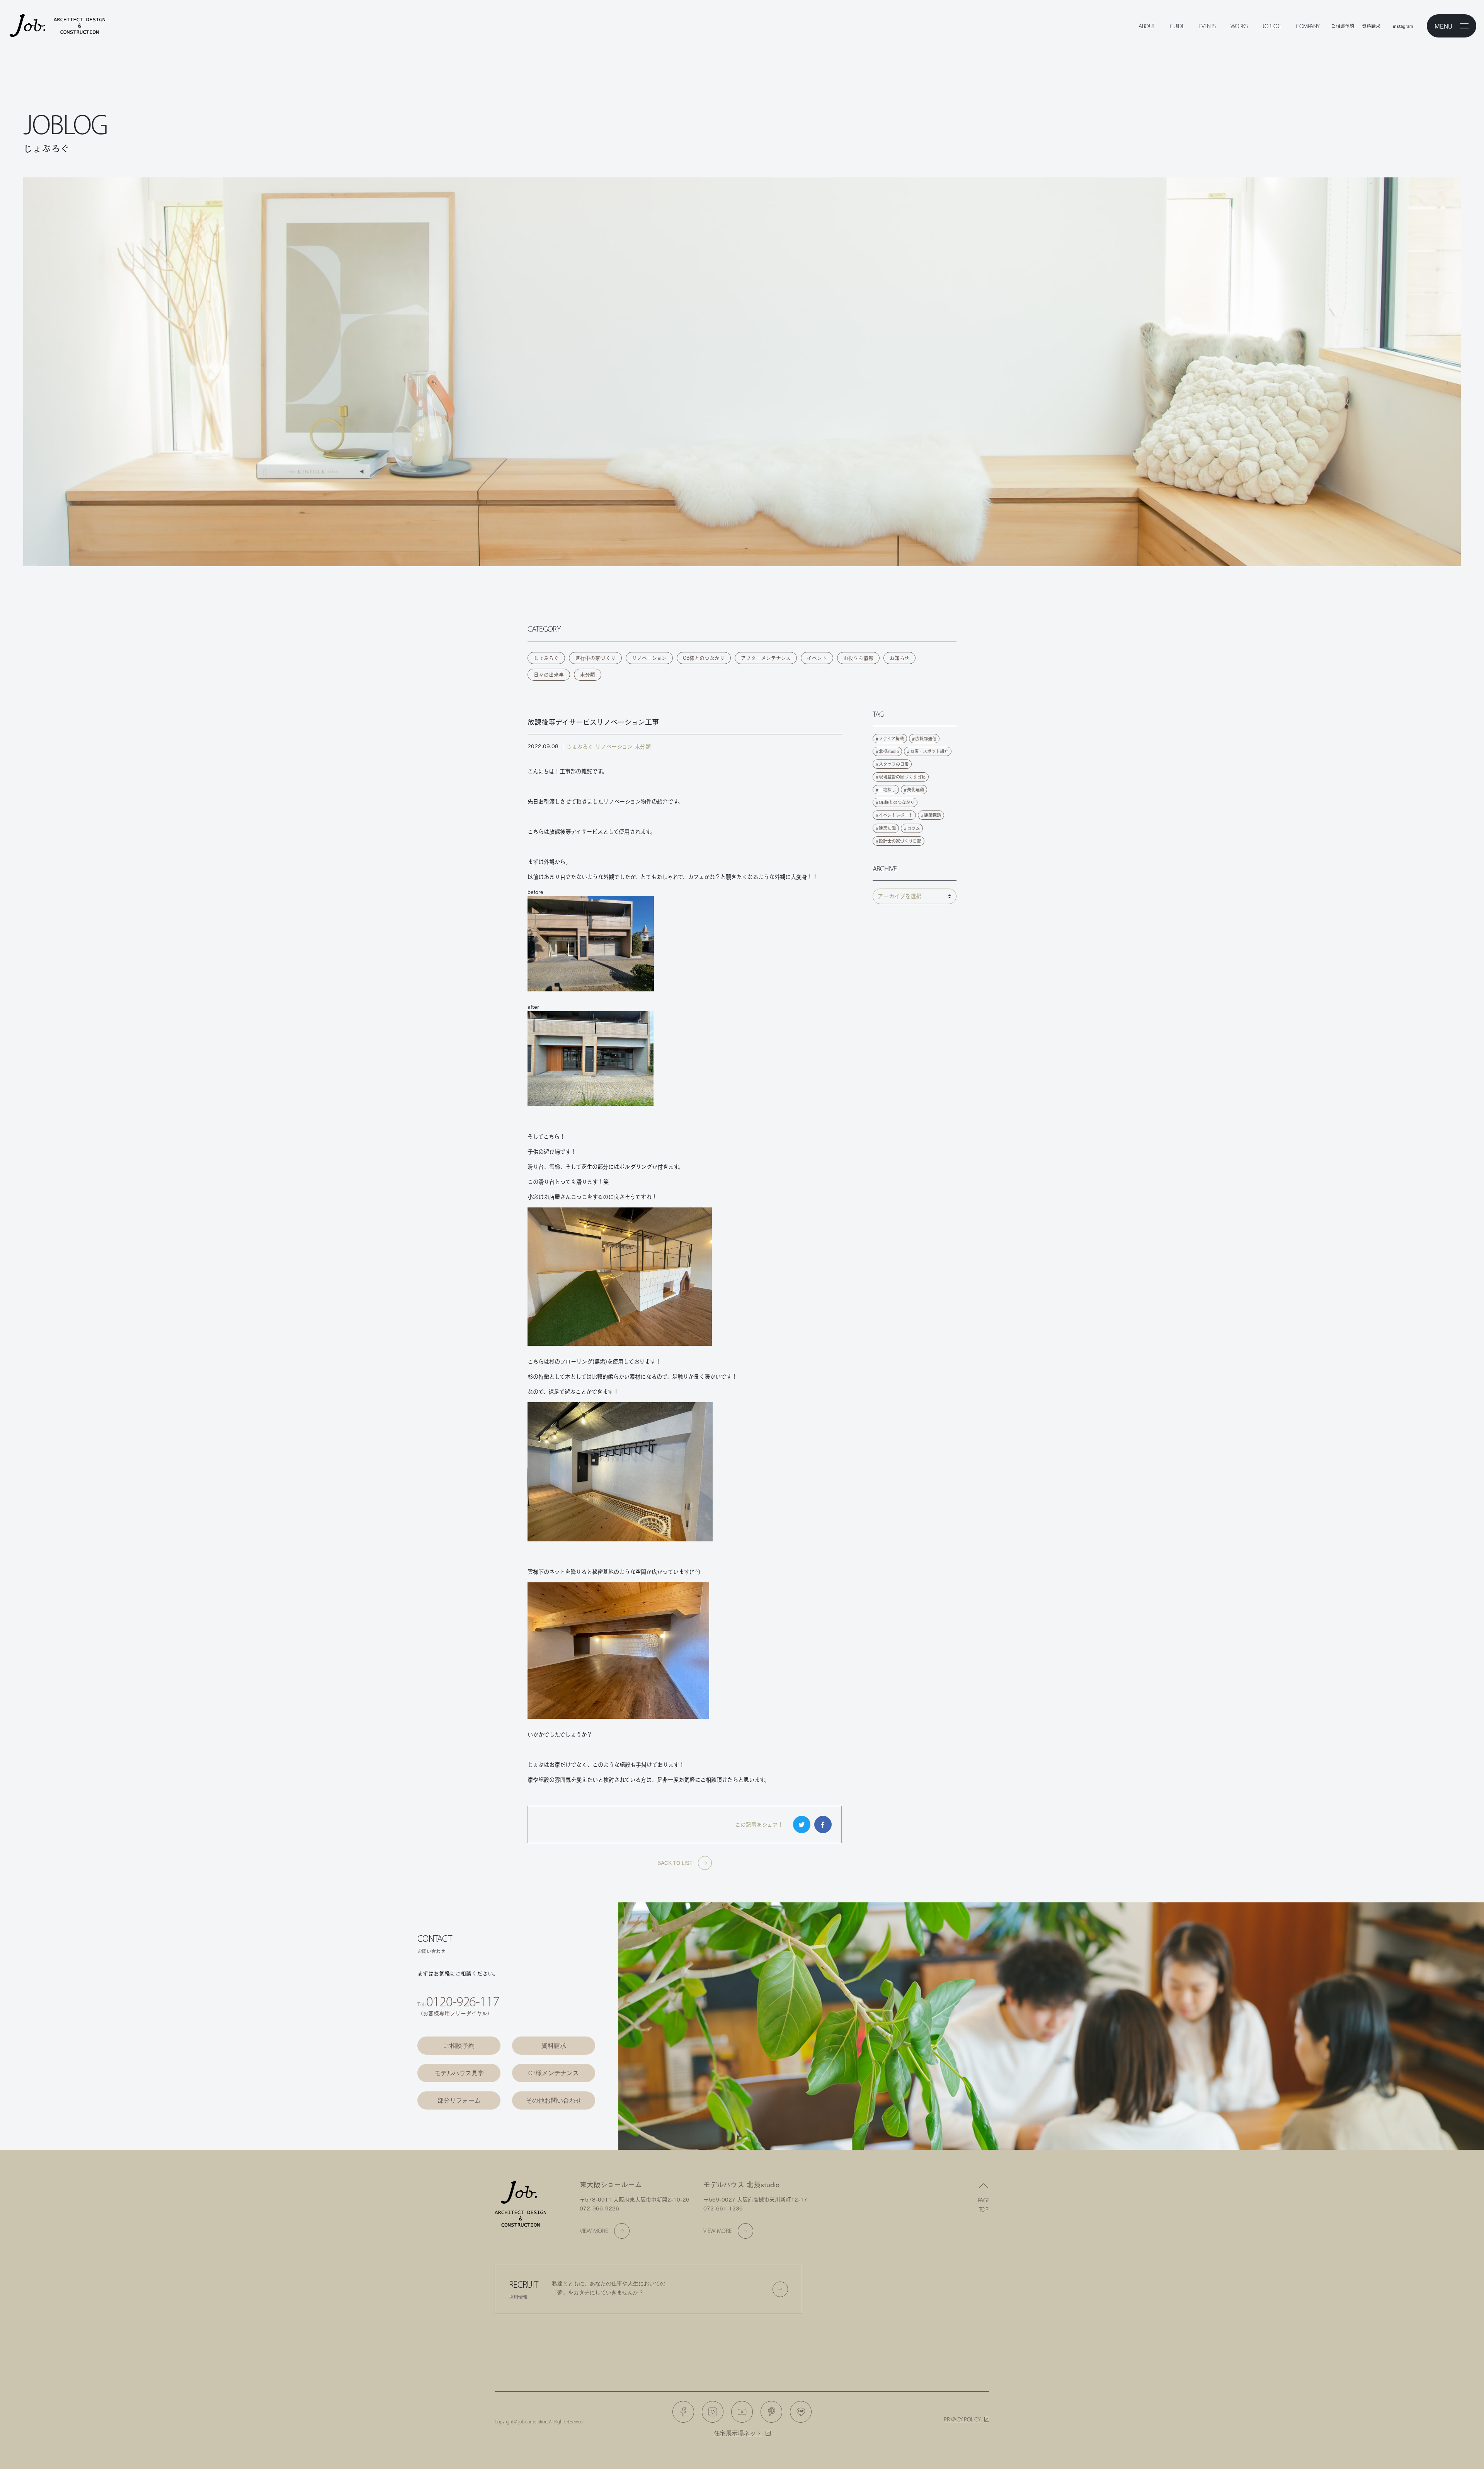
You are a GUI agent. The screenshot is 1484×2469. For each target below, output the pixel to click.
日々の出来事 (549, 675)
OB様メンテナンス (554, 2073)
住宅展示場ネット (738, 2433)
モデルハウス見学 (459, 2073)
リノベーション (649, 658)
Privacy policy (962, 2419)
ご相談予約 (459, 2046)
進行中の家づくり (595, 658)
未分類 (588, 675)
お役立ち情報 (858, 658)
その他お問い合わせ (554, 2100)
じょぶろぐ (546, 658)
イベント (817, 658)
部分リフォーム (459, 2100)
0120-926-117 (463, 2002)
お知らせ (899, 658)
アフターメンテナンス (766, 658)
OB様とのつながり (704, 658)
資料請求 (554, 2046)
